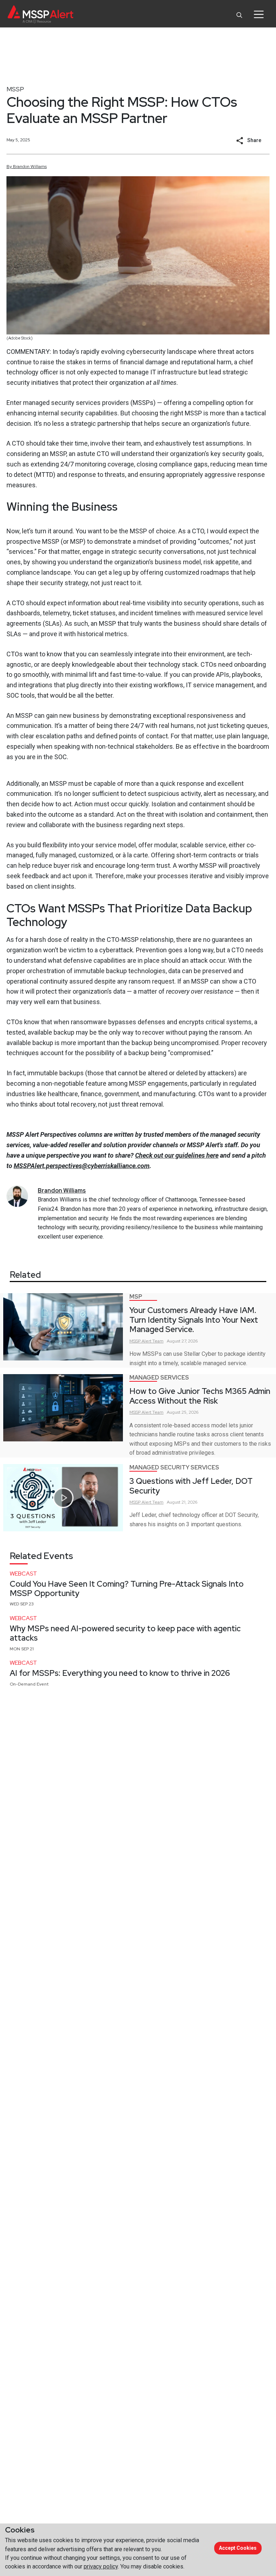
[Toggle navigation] (259, 14)
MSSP (15, 89)
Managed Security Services (174, 1467)
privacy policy (101, 2566)
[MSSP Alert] (40, 14)
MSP (136, 1297)
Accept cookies (238, 2548)
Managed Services (159, 1378)
